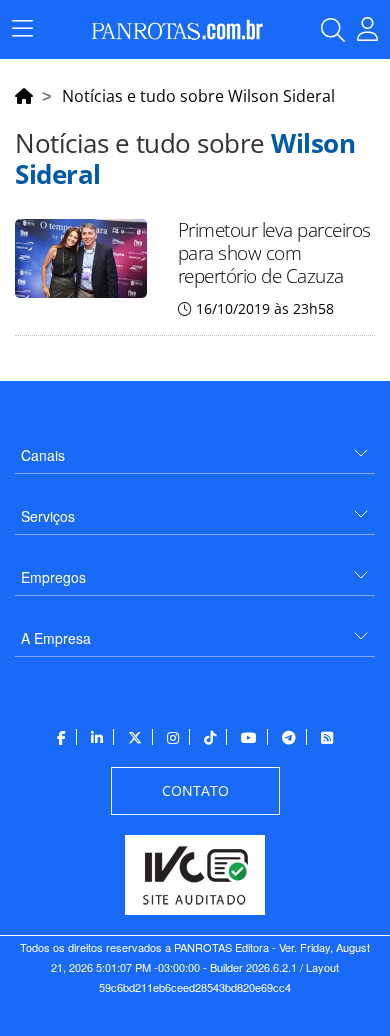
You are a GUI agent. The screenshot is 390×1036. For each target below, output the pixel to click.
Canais (43, 455)
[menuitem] (195, 447)
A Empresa (56, 638)
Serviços (48, 516)
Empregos (53, 577)
